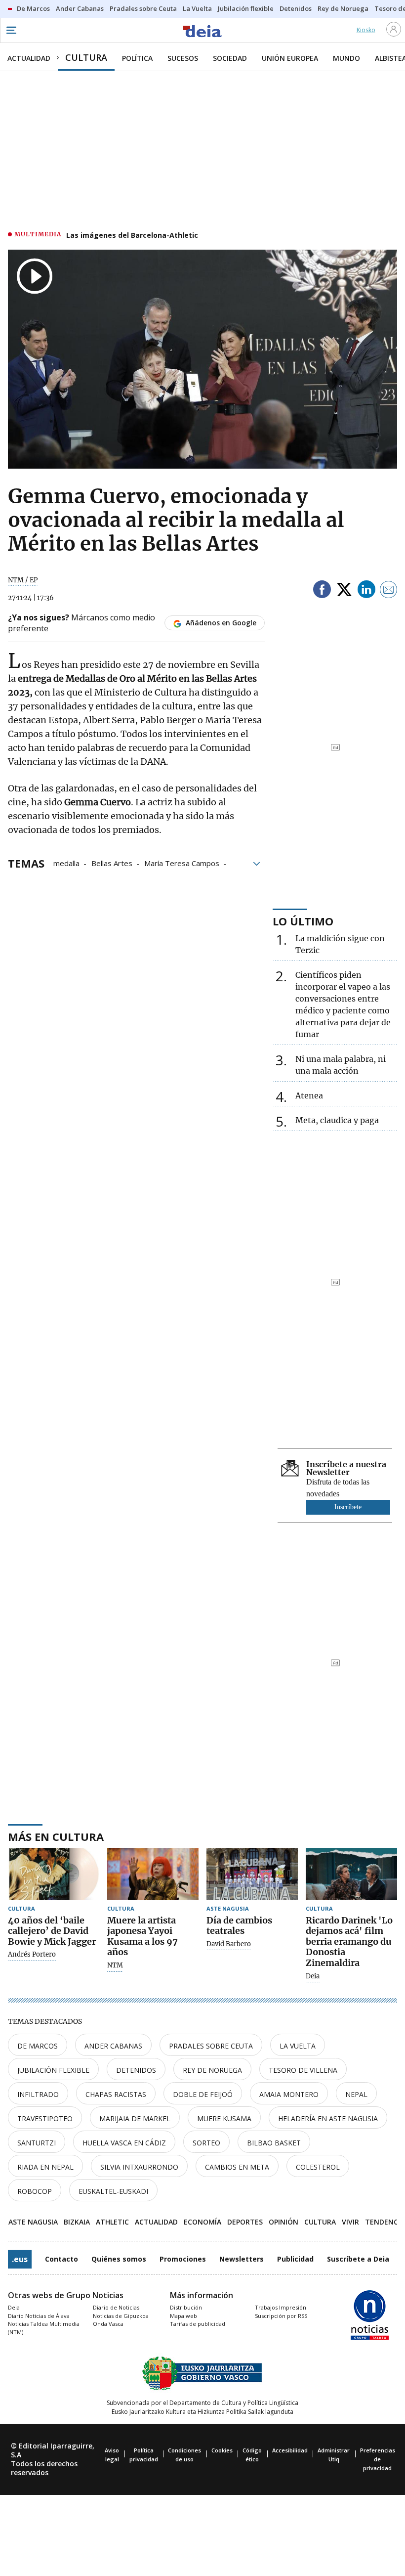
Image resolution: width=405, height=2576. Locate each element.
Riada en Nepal (45, 2167)
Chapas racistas (116, 2094)
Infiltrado (38, 2094)
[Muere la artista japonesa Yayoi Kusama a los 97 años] (153, 1874)
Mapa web (183, 2316)
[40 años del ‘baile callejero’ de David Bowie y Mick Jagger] (54, 1874)
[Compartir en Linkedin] (366, 591)
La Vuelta (298, 2046)
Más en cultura (56, 1836)
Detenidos (136, 2070)
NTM (115, 1965)
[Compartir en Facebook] (322, 591)
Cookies (222, 2450)
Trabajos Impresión (281, 2307)
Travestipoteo (45, 2118)
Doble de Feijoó (203, 2094)
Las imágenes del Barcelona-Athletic (132, 235)
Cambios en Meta (237, 2167)
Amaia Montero (289, 2094)
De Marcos (38, 2046)
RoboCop (35, 2191)
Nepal (356, 2094)
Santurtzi (37, 2143)
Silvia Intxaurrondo (139, 2167)
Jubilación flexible (53, 2070)
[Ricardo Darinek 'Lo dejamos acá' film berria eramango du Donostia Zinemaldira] (351, 1874)
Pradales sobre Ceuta (211, 2046)
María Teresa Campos (182, 863)
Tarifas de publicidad (198, 2324)
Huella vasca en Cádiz (124, 2143)
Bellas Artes (112, 863)
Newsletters (242, 2259)
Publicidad (295, 2259)
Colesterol (318, 2167)
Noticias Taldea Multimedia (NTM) (44, 2328)
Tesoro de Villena (303, 2070)
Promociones (183, 2259)
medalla (66, 863)
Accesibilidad (290, 2450)
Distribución (186, 2307)
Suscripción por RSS (281, 2316)
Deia (313, 1976)
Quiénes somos (119, 2259)
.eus (20, 2259)
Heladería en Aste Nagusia (328, 2118)
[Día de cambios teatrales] (252, 1874)
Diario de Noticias (116, 2307)
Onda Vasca (108, 2324)
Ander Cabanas (113, 2046)
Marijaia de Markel (135, 2118)
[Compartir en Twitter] (344, 591)
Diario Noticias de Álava (39, 2316)
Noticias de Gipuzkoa (121, 2316)
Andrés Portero (32, 1955)
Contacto (61, 2259)
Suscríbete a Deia (358, 2259)
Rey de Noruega (212, 2070)
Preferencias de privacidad (378, 2459)
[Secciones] (11, 30)
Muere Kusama (224, 2118)
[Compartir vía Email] (389, 591)
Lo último (303, 921)
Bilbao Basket (274, 2143)
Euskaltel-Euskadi (113, 2191)
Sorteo (206, 2143)
